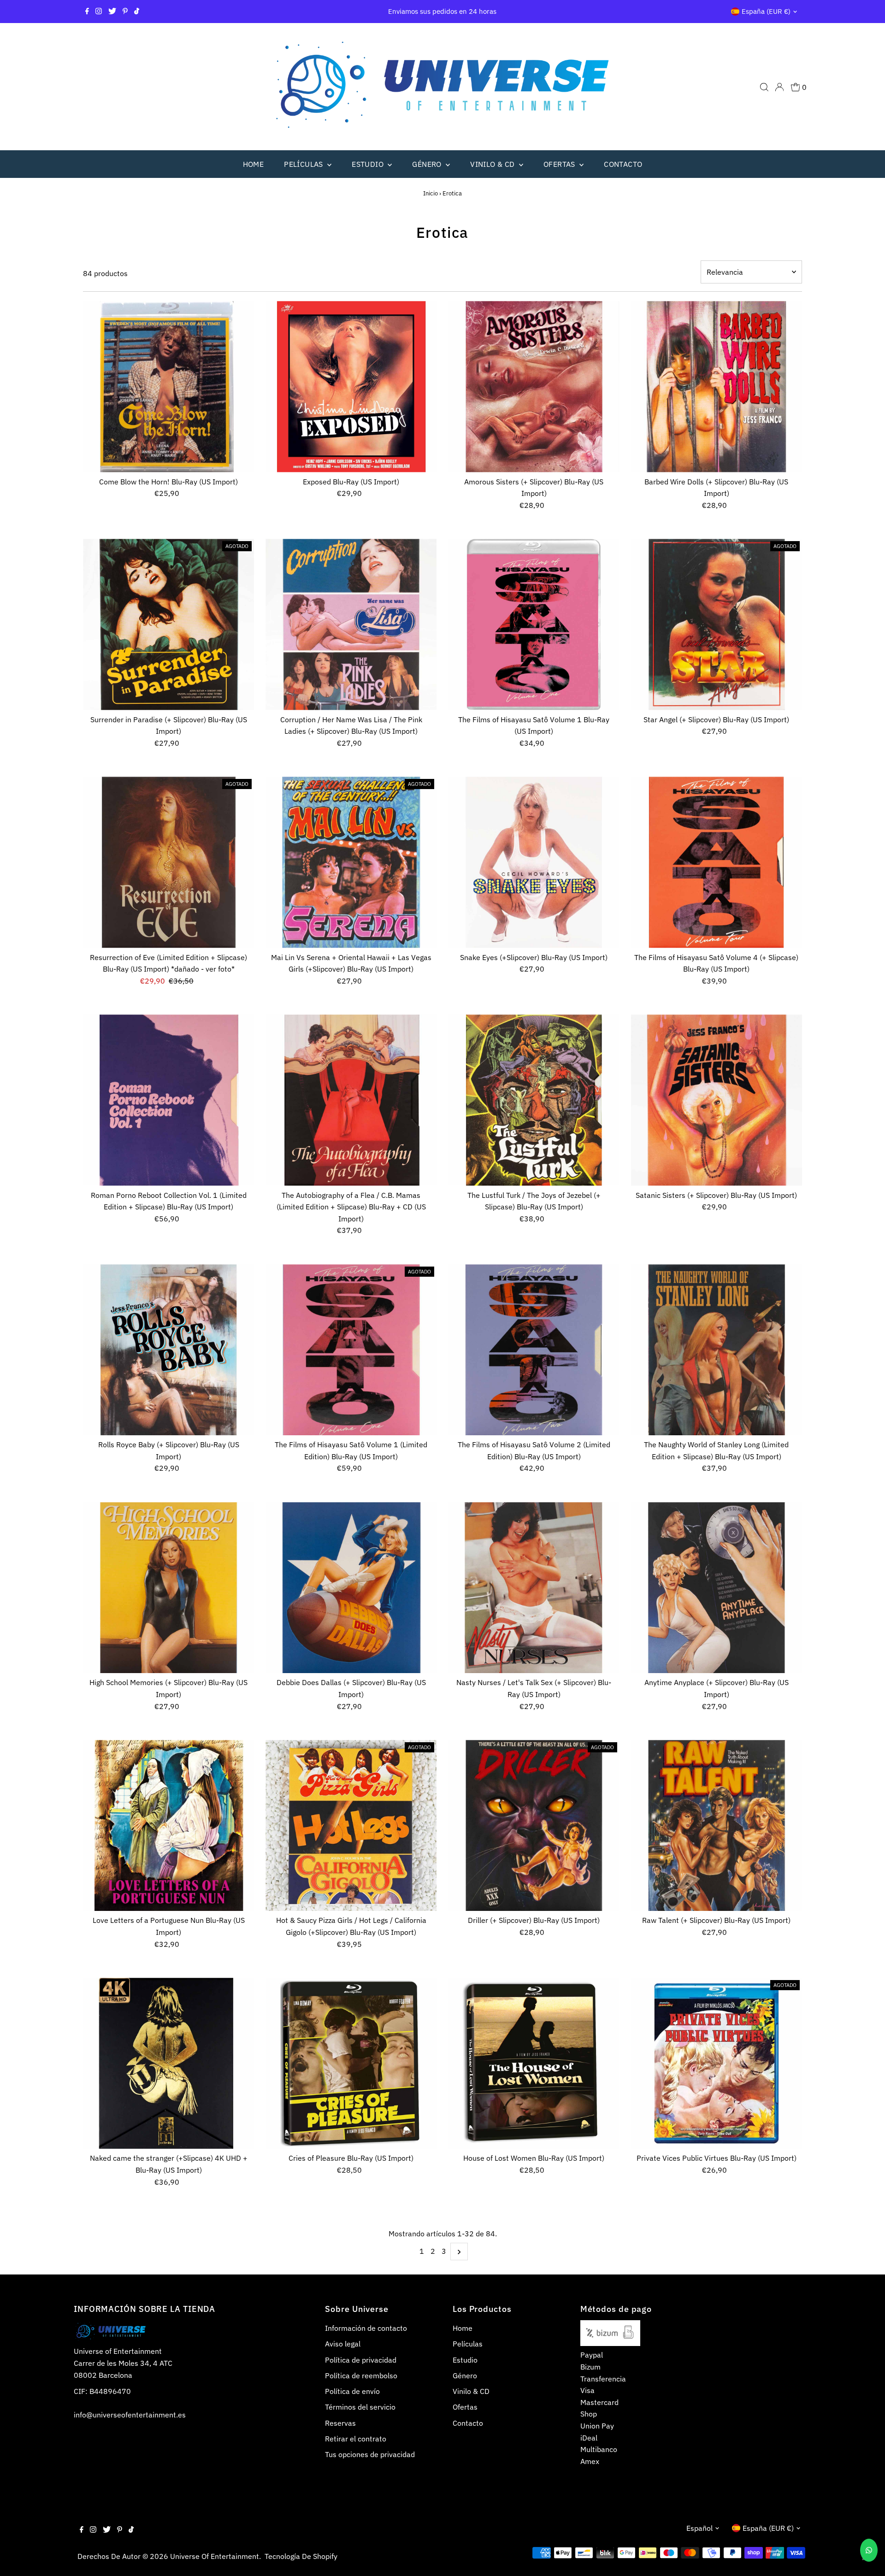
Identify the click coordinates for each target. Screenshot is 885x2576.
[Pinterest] (125, 12)
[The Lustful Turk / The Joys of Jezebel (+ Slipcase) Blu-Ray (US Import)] (534, 1100)
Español (699, 2528)
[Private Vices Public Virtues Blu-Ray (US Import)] (717, 2063)
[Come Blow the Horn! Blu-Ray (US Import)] (168, 386)
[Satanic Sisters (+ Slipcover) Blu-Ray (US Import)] (717, 1100)
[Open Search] (764, 87)
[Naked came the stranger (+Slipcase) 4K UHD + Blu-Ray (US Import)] (168, 2063)
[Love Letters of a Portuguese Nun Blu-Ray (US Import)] (168, 1825)
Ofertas (560, 164)
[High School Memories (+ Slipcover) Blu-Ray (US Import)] (168, 1588)
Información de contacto (366, 2328)
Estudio (369, 164)
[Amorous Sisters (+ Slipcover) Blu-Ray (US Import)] (534, 386)
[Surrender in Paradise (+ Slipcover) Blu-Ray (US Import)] (168, 624)
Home (254, 164)
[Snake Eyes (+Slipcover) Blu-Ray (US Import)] (534, 862)
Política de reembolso (361, 2376)
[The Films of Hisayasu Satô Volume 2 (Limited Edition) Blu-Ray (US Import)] (534, 1350)
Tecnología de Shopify (301, 2556)
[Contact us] (869, 2550)
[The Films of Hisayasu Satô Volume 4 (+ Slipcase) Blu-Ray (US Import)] (717, 862)
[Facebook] (87, 12)
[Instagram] (99, 12)
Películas (304, 164)
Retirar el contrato (356, 2439)
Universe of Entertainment (215, 2556)
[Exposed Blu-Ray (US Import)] (351, 386)
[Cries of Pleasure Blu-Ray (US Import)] (351, 2063)
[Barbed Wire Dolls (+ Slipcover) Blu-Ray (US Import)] (717, 386)
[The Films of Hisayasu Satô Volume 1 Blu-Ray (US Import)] (534, 624)
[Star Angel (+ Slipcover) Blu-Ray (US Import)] (717, 624)
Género (428, 164)
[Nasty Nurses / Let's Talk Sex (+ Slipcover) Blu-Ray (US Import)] (534, 1588)
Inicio (431, 193)
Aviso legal (343, 2344)
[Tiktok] (137, 12)
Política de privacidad (361, 2360)
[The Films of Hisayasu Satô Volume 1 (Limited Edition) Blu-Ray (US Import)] (351, 1350)
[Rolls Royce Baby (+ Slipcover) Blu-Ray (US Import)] (168, 1350)
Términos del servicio (360, 2407)
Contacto (623, 164)
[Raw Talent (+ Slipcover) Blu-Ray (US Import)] (717, 1825)
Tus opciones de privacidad (370, 2454)
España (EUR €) (766, 11)
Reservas (340, 2423)
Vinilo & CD (493, 164)
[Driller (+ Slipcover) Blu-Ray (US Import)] (534, 1825)
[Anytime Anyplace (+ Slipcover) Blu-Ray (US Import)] (717, 1588)
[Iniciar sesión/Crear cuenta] (779, 87)
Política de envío (352, 2391)
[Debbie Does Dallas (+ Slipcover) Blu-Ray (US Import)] (351, 1588)
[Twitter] (112, 12)
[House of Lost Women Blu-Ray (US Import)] (534, 2063)
